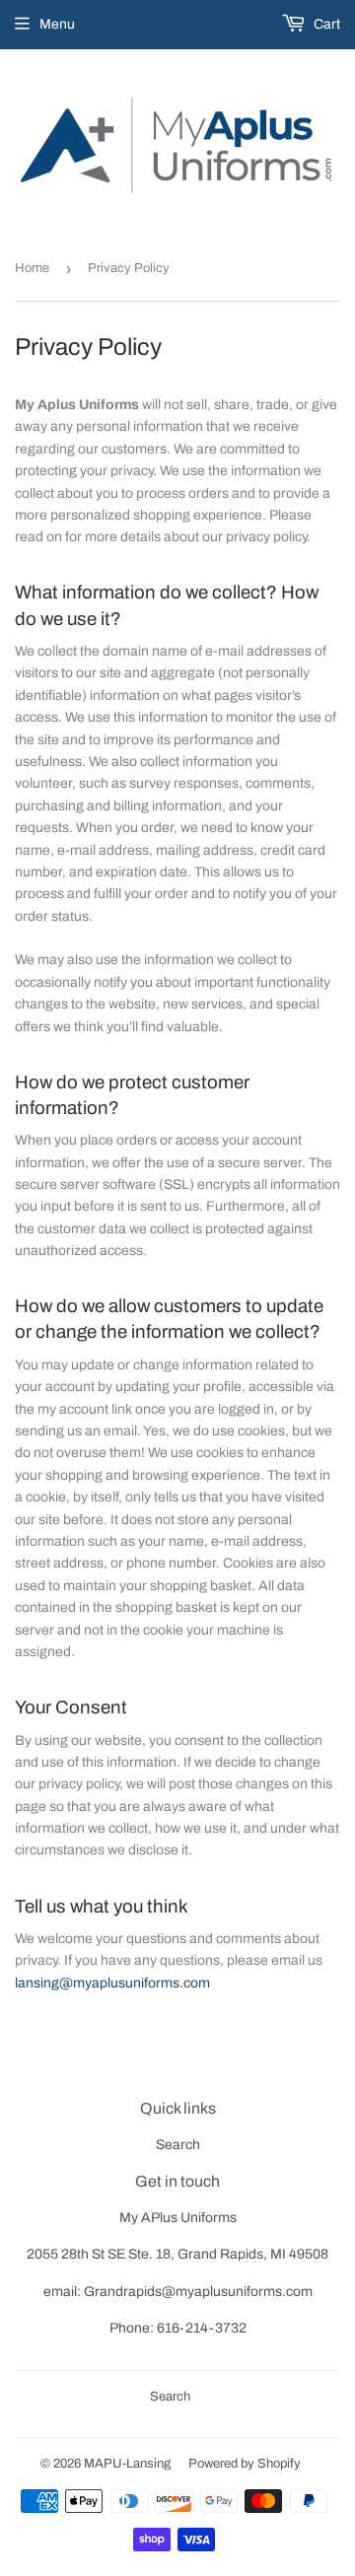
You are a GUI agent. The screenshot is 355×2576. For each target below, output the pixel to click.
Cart (325, 24)
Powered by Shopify (245, 2464)
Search (178, 2145)
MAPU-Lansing (127, 2464)
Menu (57, 24)
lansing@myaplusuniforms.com (112, 1983)
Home (32, 268)
